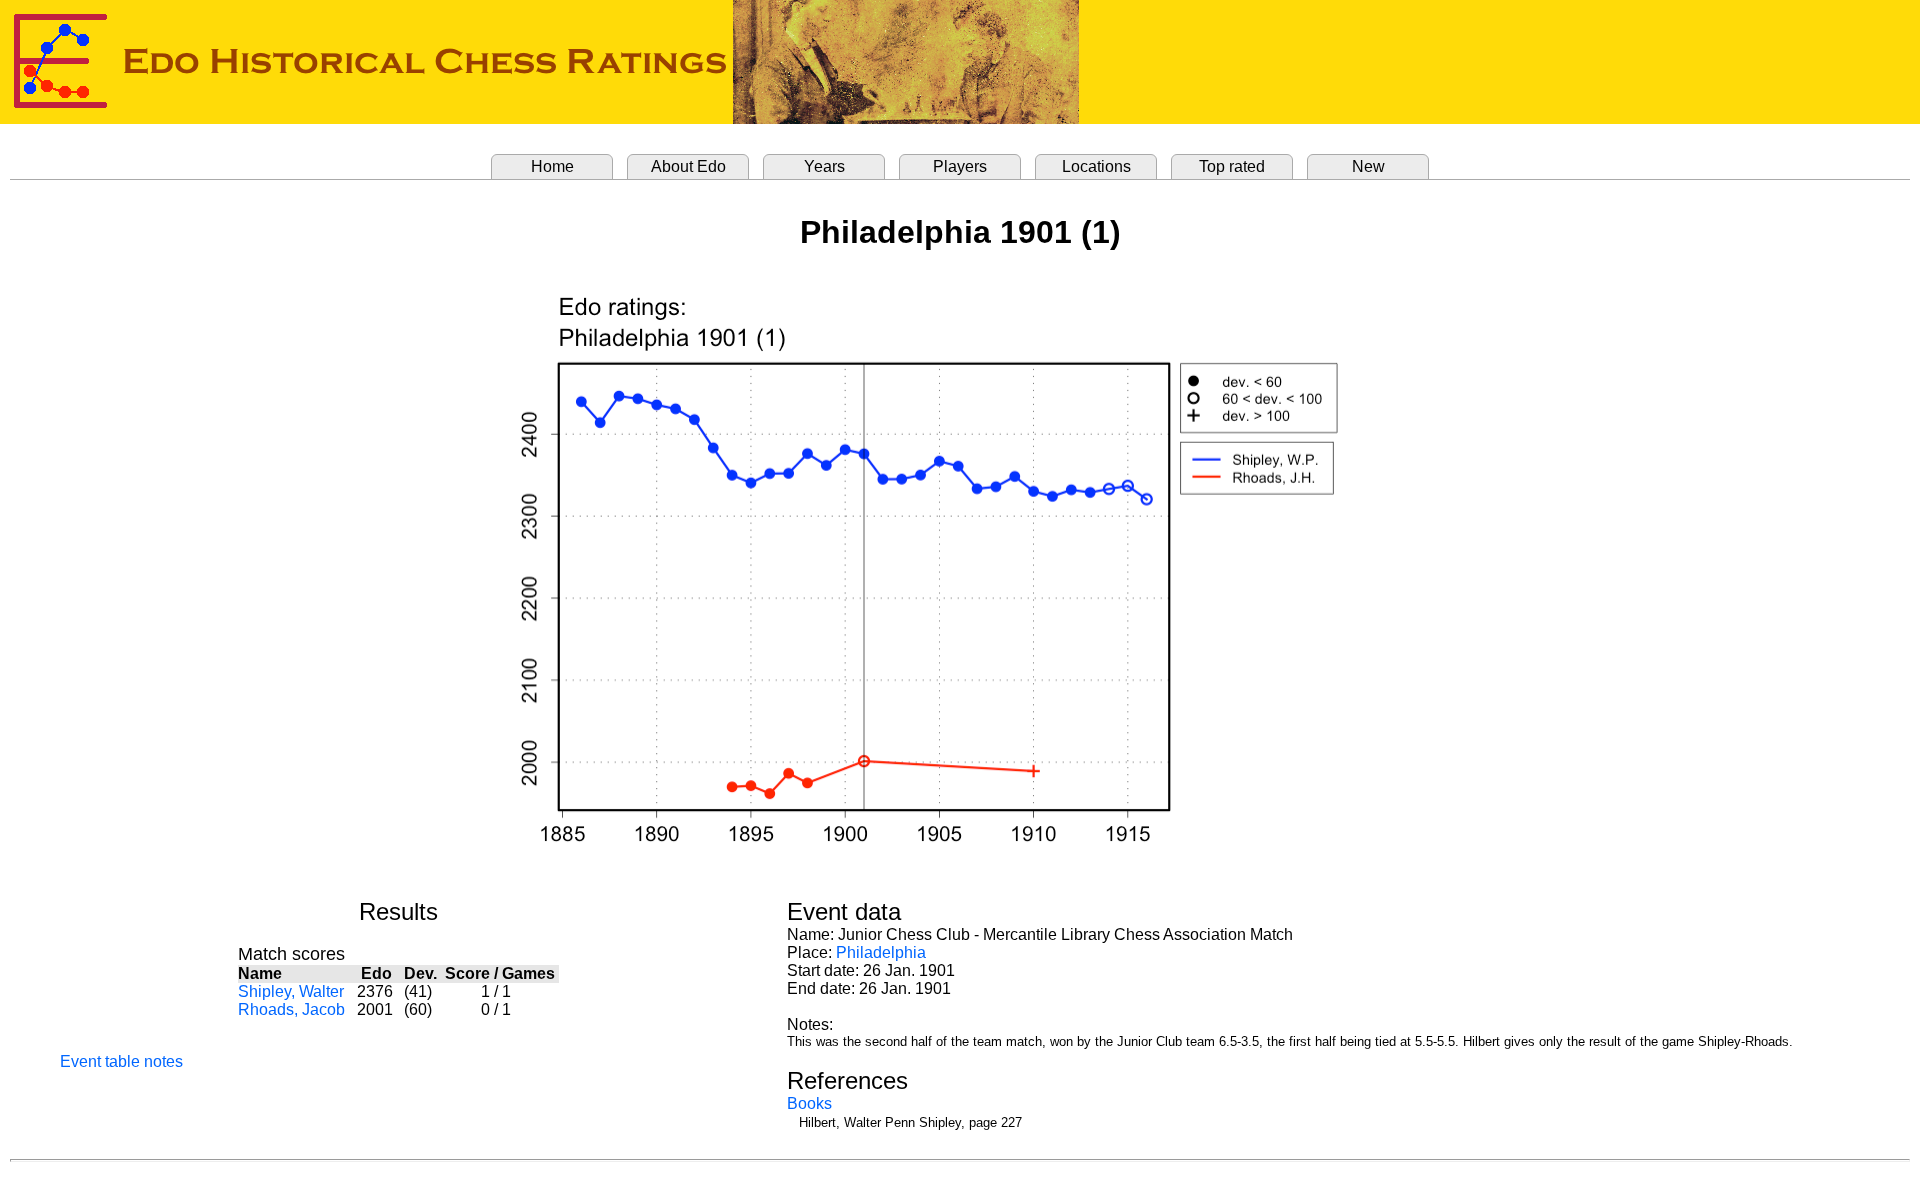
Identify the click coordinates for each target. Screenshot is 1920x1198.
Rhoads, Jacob (291, 1009)
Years (824, 166)
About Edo (688, 166)
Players (960, 166)
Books (809, 1103)
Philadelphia (881, 952)
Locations (1096, 166)
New (1368, 166)
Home (552, 166)
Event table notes (121, 1061)
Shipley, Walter (291, 991)
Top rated (1232, 166)
